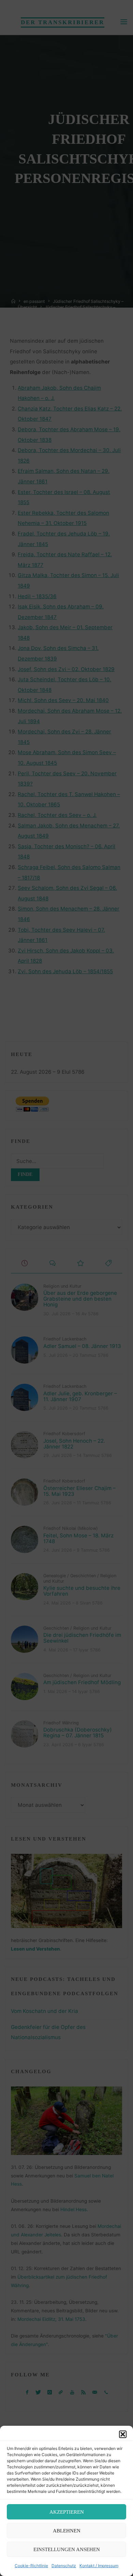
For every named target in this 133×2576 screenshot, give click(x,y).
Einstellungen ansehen (67, 2549)
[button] (123, 2434)
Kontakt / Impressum (99, 2566)
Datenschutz (64, 2566)
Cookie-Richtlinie (31, 2566)
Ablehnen (67, 2531)
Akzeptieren (67, 2512)
